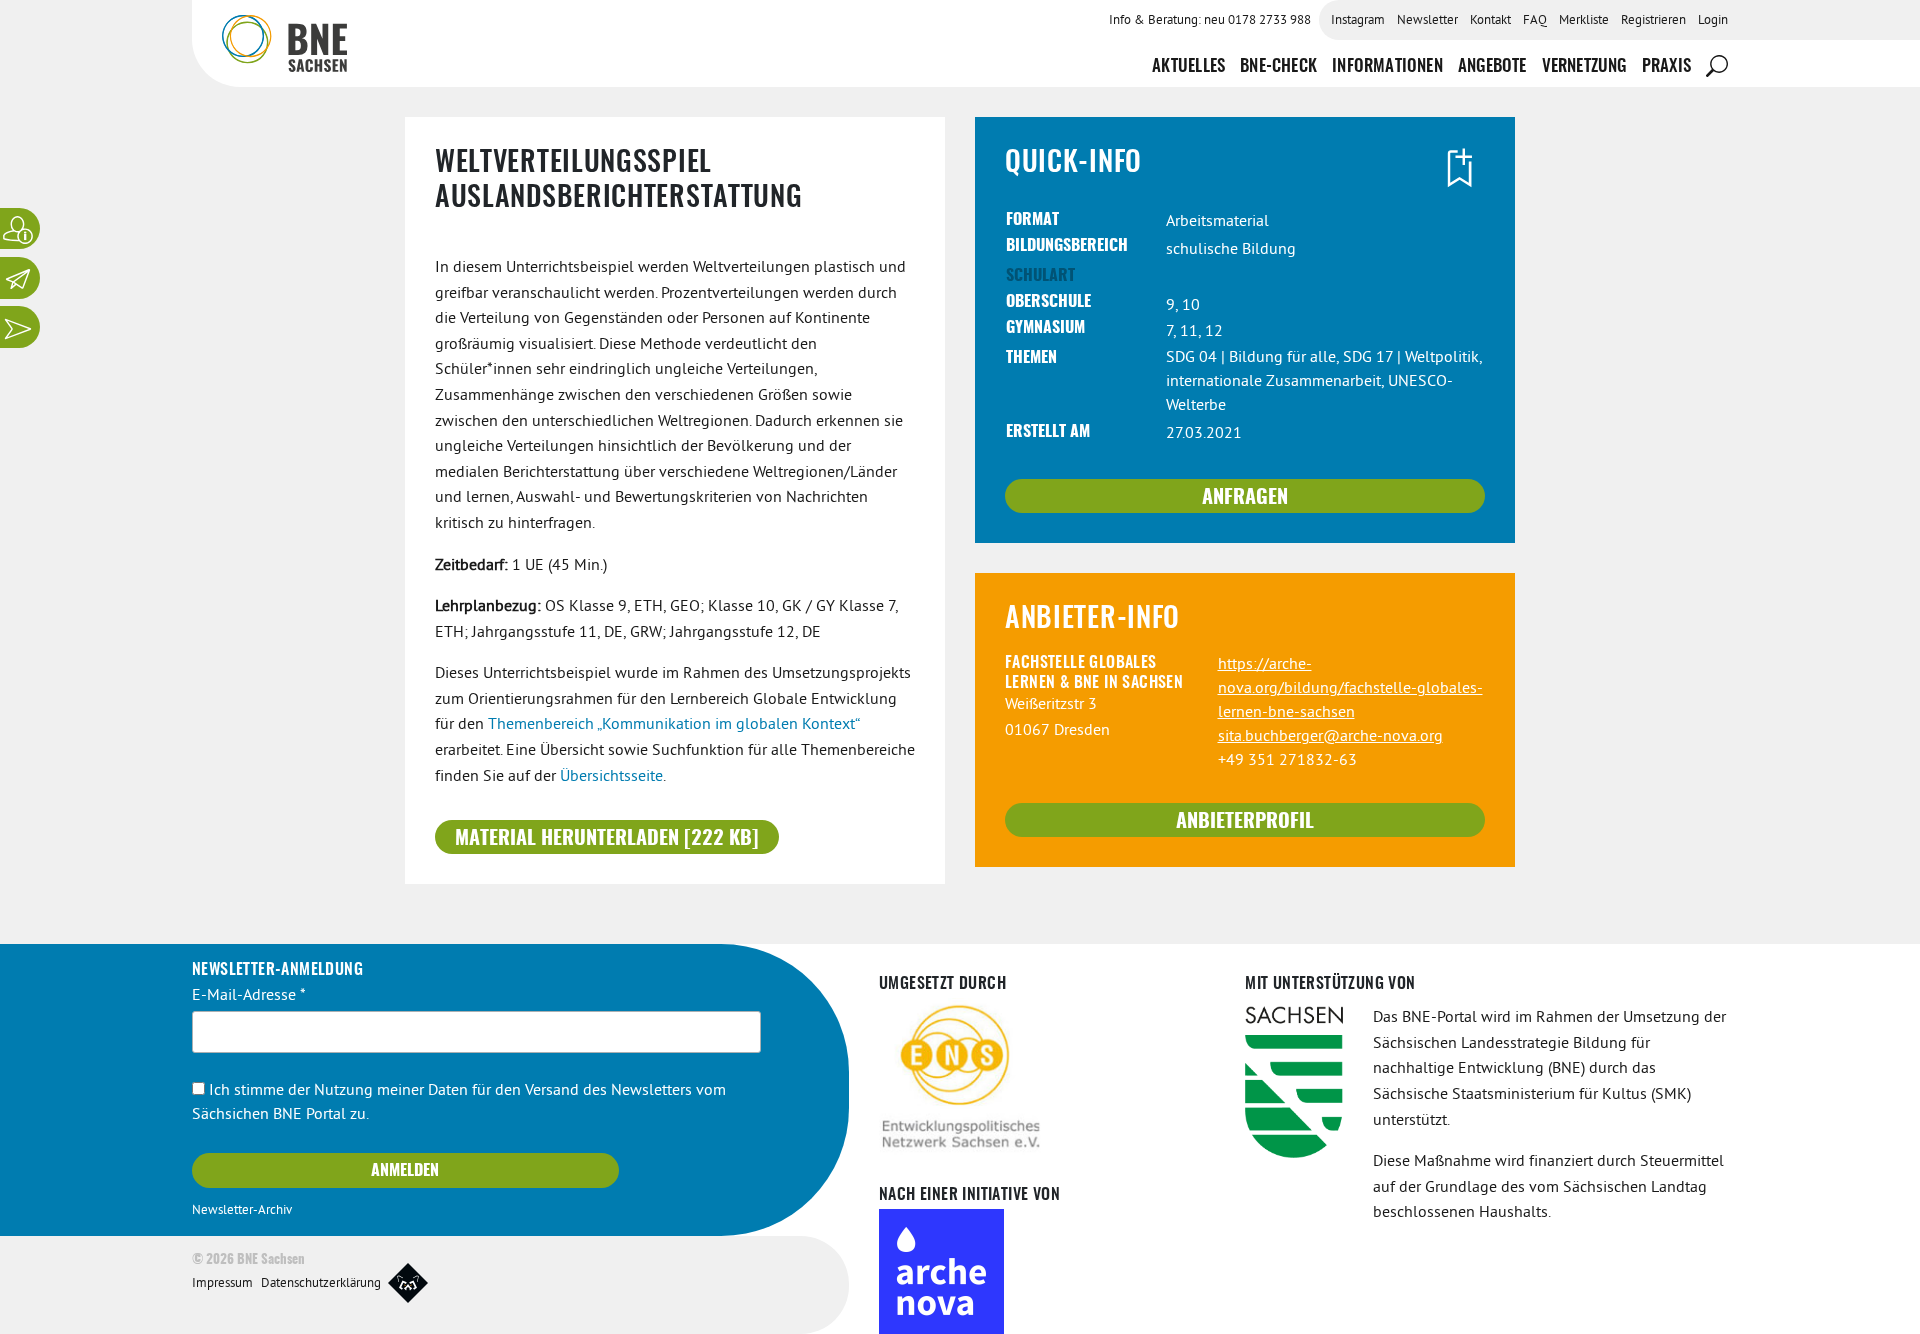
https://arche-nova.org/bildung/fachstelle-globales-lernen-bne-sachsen (1350, 689)
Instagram (1358, 21)
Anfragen (1245, 498)
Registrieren (1653, 21)
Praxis (1666, 66)
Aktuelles (1188, 66)
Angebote (1492, 66)
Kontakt (1490, 21)
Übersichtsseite (611, 777)
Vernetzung (1584, 66)
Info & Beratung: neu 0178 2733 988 (1210, 21)
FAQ (1535, 21)
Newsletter (1427, 21)
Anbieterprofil (1245, 822)
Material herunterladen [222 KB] (607, 839)
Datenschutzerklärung (321, 1284)
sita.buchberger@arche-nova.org (1330, 737)
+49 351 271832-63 (1287, 761)
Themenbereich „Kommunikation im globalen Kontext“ (673, 725)
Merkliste (1584, 21)
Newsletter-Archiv (242, 1211)
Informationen (1387, 66)
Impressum (222, 1284)
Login (1713, 21)
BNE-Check (1278, 66)
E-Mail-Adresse (249, 996)
